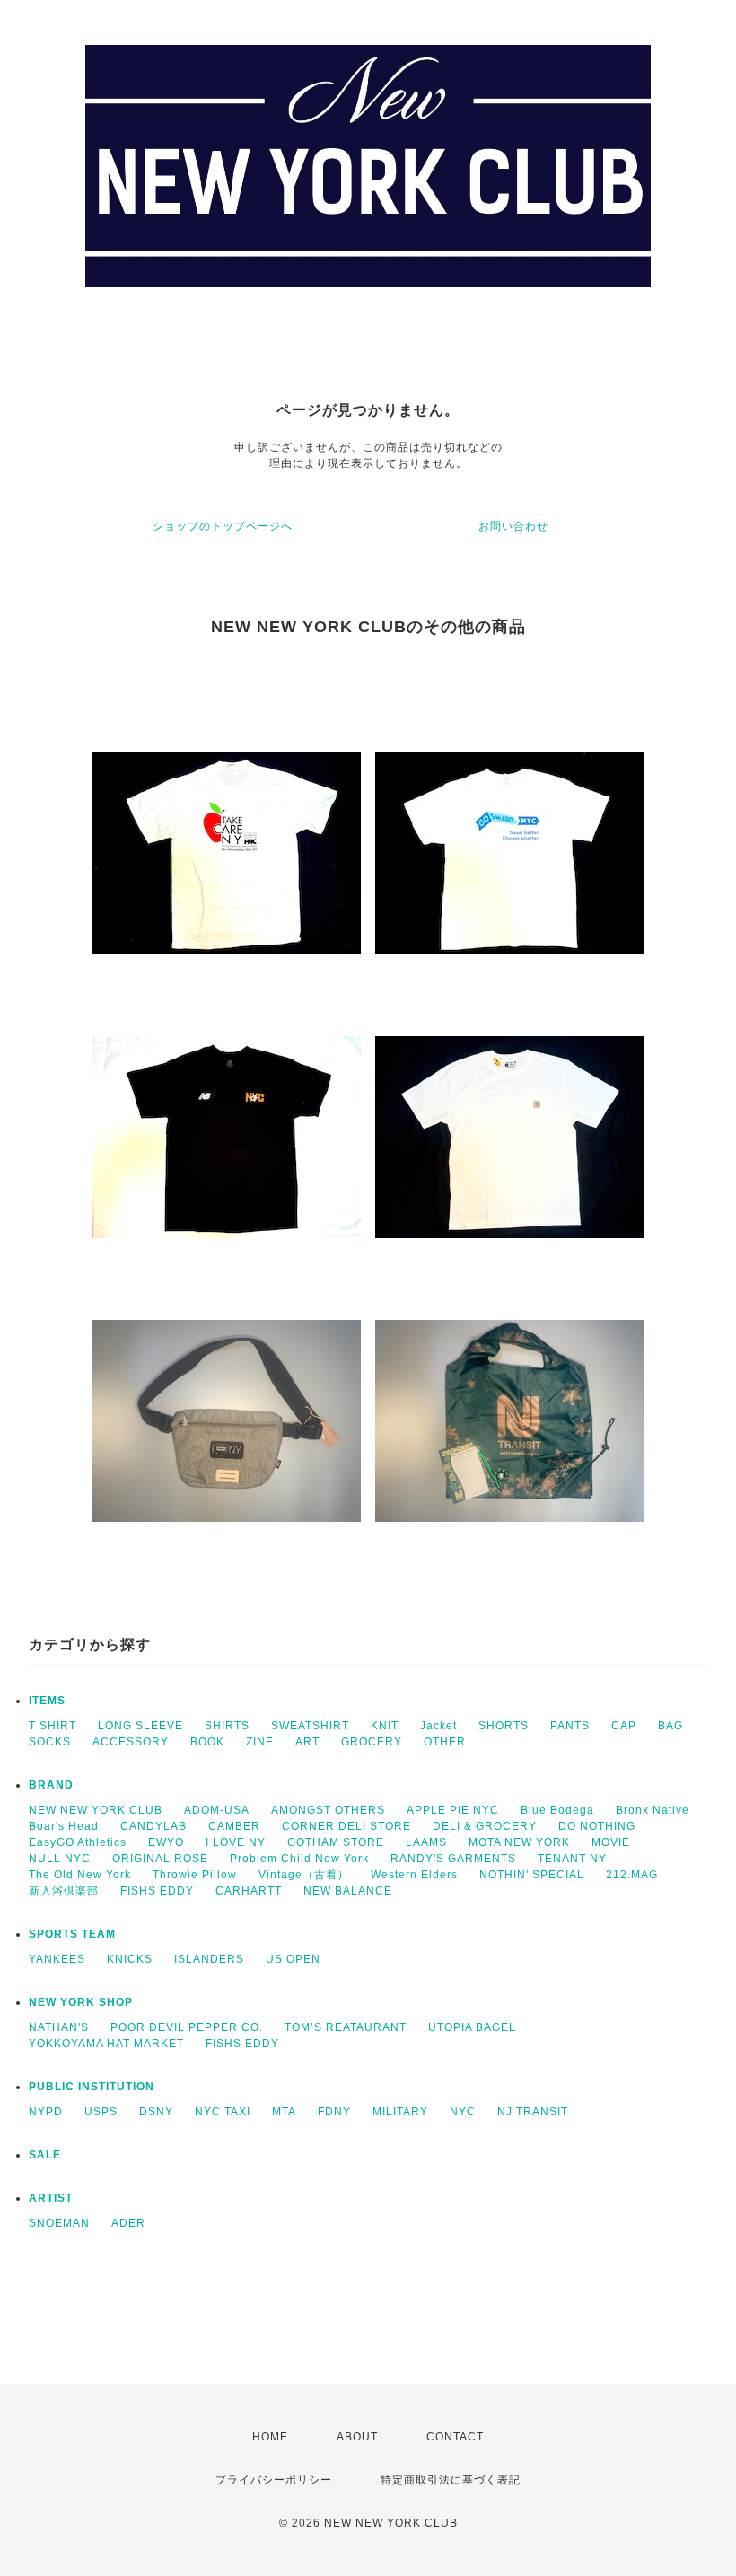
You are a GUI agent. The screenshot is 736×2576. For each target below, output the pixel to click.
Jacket (438, 1726)
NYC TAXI (223, 2112)
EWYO (166, 1842)
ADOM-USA (217, 1810)
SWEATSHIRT (310, 1726)
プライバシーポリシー (274, 2480)
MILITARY (400, 2112)
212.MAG (632, 1875)
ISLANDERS (209, 1959)
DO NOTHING (597, 1826)
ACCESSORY (131, 1742)
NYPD (46, 2112)
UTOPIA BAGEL (472, 2027)
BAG (670, 1726)
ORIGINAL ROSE (160, 1859)
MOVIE (611, 1842)
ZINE (260, 1742)
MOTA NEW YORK (519, 1842)
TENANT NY (572, 1859)
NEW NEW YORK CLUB (96, 1810)
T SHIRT (53, 1726)
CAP (624, 1726)
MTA (284, 2112)
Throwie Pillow (195, 1875)
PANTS (570, 1726)
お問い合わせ (513, 526)
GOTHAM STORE (336, 1842)
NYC (463, 2112)
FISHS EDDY (157, 1891)
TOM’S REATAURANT (346, 2027)
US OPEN (293, 1959)
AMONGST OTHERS (328, 1810)
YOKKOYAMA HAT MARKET (106, 2044)
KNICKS (130, 1959)
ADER (128, 2223)
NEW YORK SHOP (81, 2002)
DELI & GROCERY (485, 1826)
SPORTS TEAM (72, 1934)
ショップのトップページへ (223, 526)
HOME (270, 2437)
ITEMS (47, 1701)
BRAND (51, 1785)
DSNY (156, 2112)
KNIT (385, 1726)
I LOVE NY (236, 1842)
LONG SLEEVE (140, 1726)
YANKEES (57, 1959)
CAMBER (234, 1826)
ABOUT (357, 2437)
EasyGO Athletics (78, 1842)
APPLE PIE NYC (453, 1810)
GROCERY (372, 1742)
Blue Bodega (557, 1810)
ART (307, 1742)
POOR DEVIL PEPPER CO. (187, 2027)
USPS (101, 2112)
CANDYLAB (153, 1826)
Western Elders (414, 1875)
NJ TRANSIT (533, 2112)
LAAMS (426, 1842)
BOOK (207, 1742)
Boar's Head (64, 1826)
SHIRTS (227, 1726)
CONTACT (455, 2437)
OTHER (445, 1742)
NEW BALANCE (348, 1891)
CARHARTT (249, 1891)
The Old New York (80, 1875)
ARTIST (51, 2198)
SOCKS (50, 1742)
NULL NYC (60, 1859)
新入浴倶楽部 (64, 1891)
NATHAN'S (59, 2027)
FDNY (334, 2112)
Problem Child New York (299, 1859)
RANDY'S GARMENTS (453, 1859)
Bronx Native (653, 1810)
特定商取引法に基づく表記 (451, 2480)
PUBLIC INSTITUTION (92, 2087)
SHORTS (504, 1726)
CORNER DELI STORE (346, 1826)
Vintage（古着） (304, 1875)
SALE (45, 2155)
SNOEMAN (59, 2223)
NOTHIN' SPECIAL (532, 1875)
